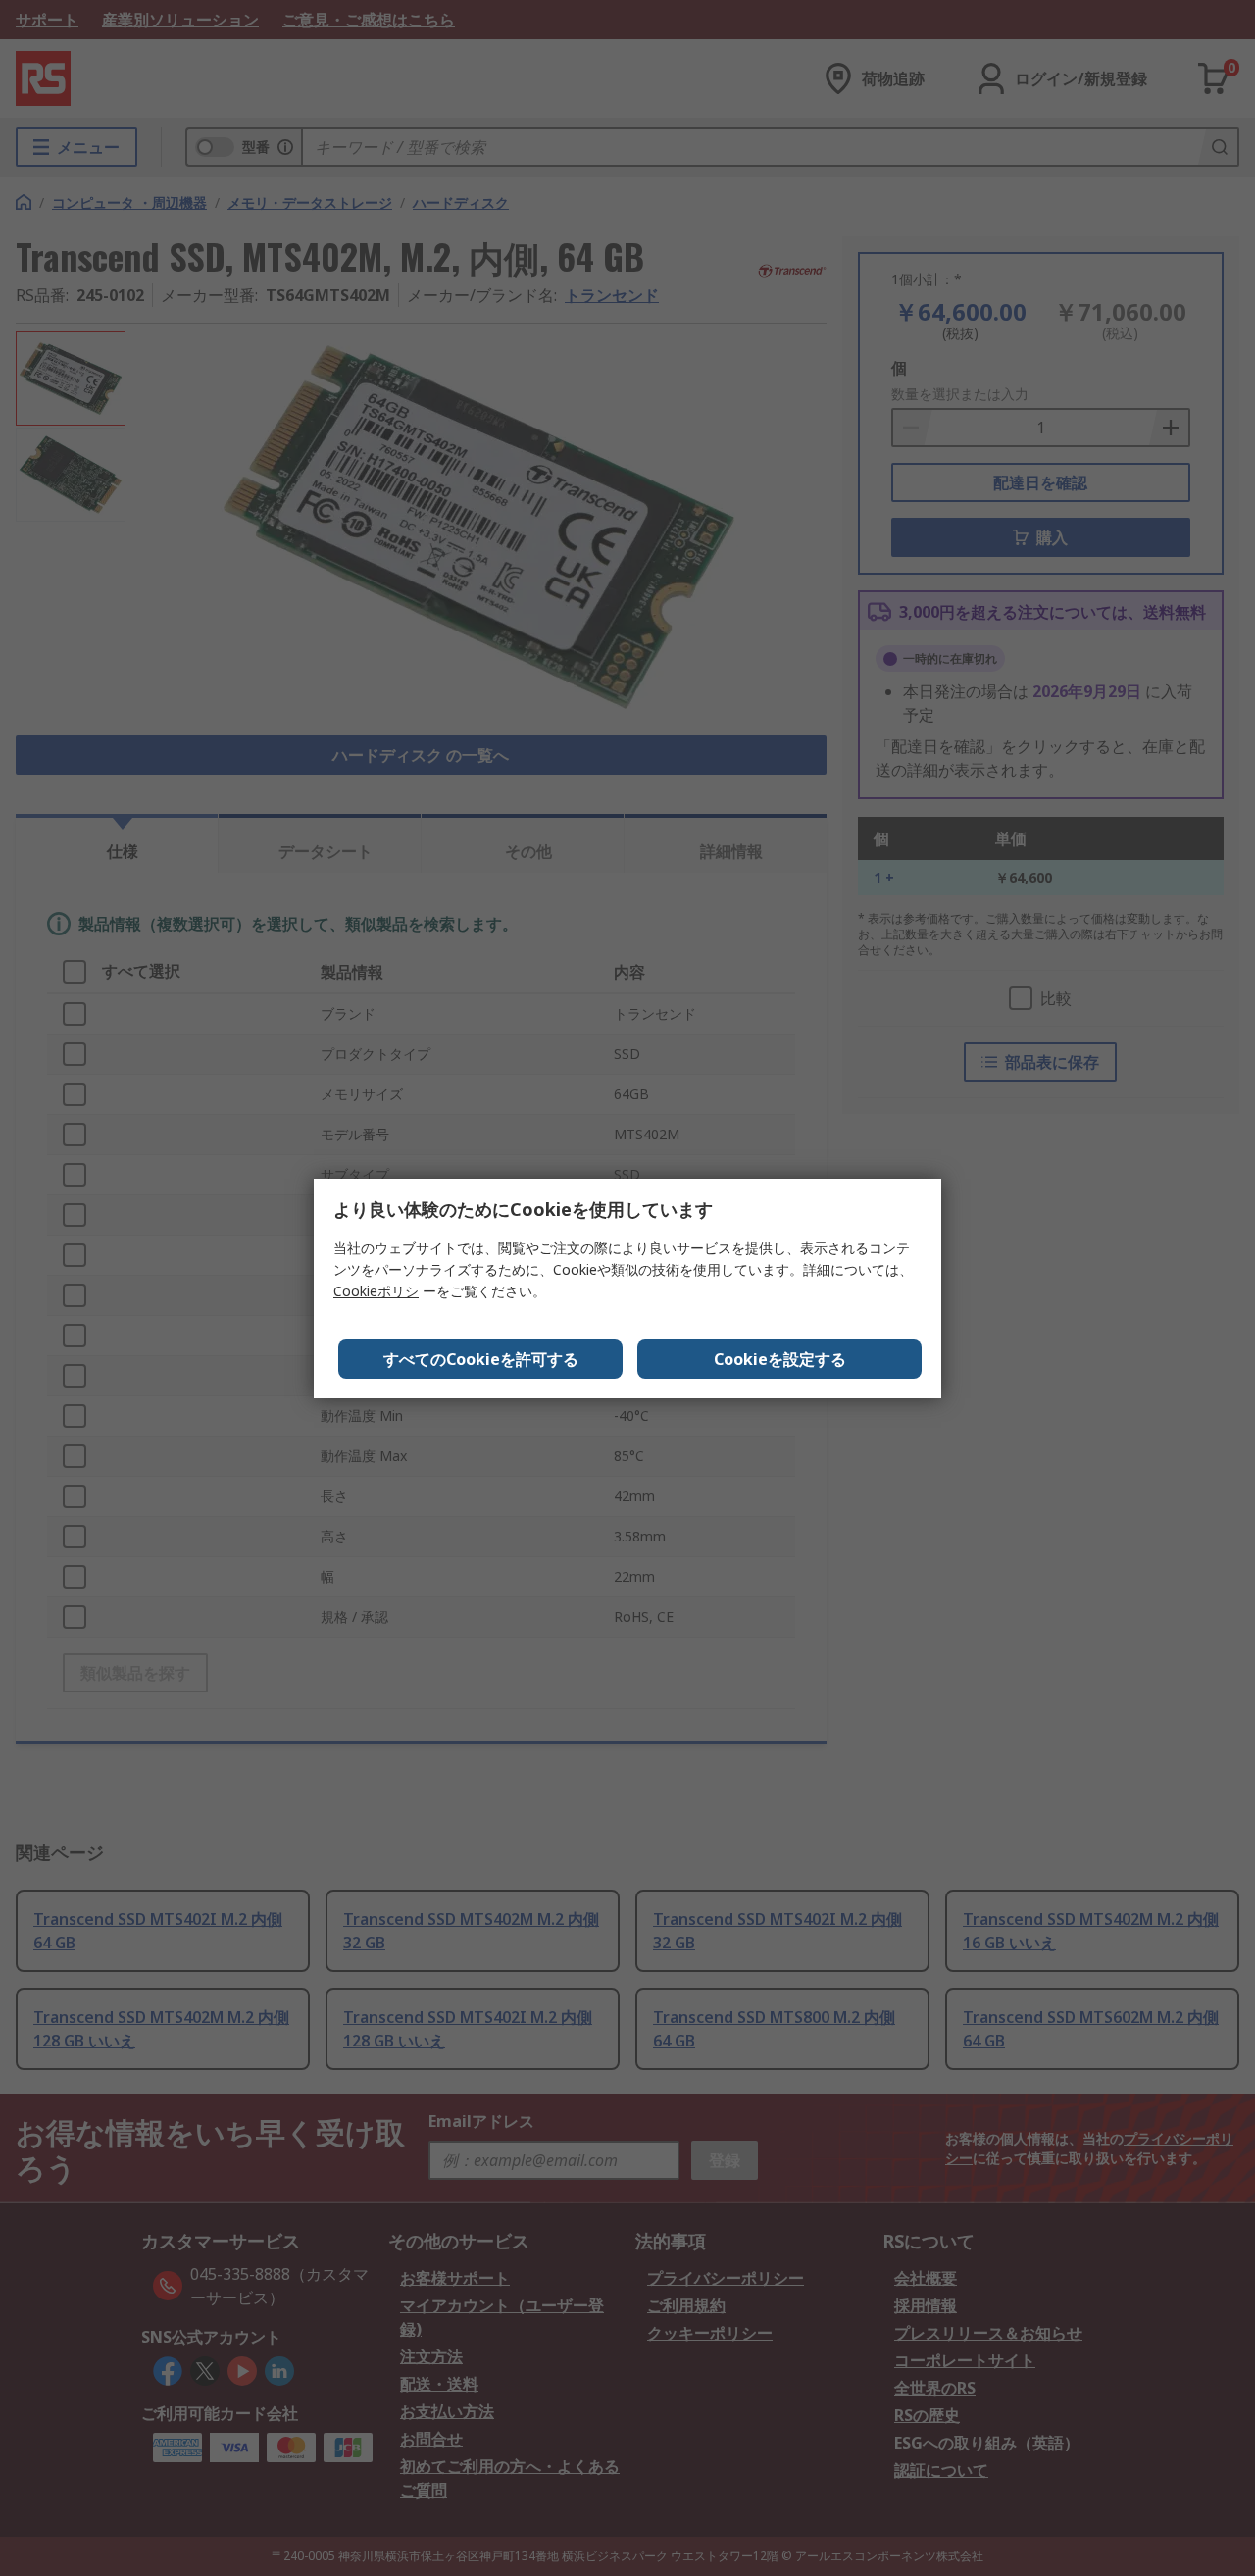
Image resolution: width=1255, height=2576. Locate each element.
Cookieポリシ (376, 1291)
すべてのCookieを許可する (481, 1359)
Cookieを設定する (780, 1359)
